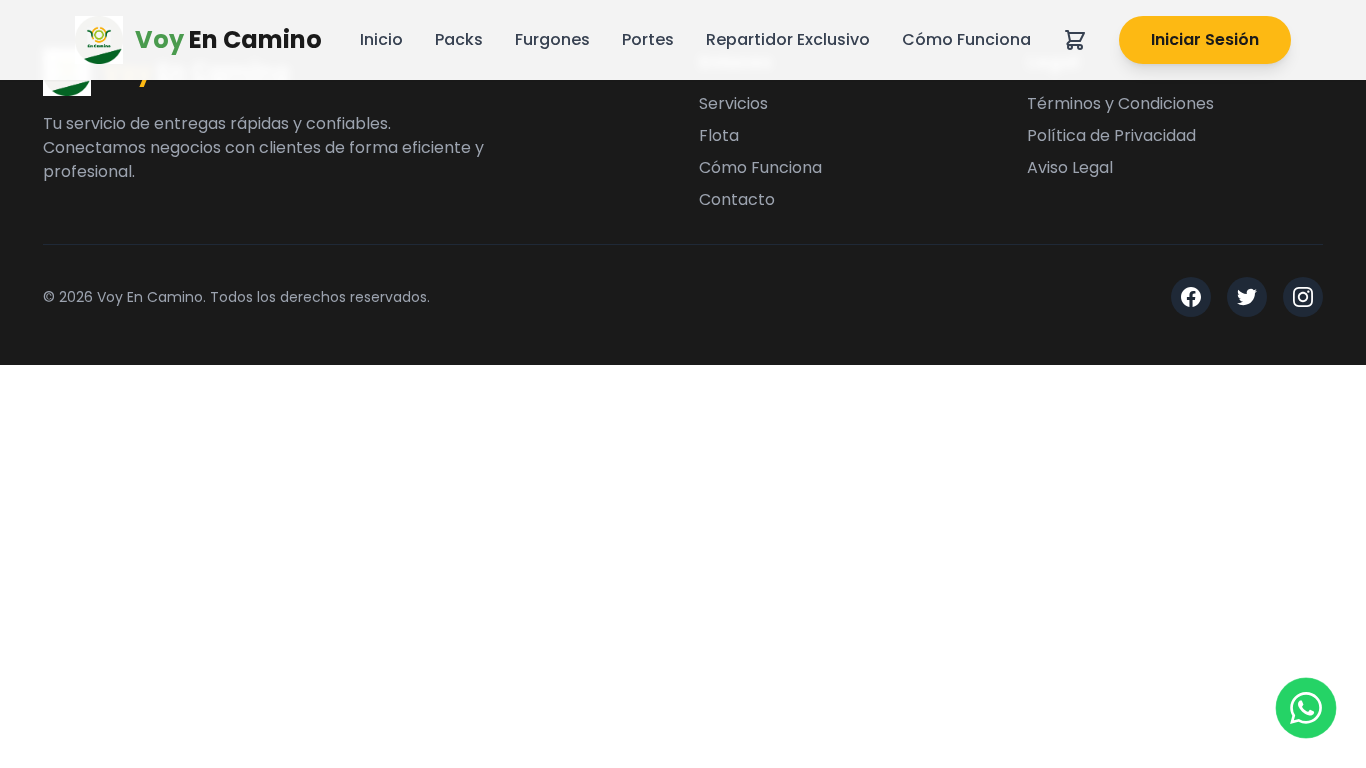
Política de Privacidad (1111, 135)
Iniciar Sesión (1205, 39)
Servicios (733, 103)
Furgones (552, 39)
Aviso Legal (1070, 167)
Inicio (381, 39)
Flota (719, 135)
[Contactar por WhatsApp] (1306, 708)
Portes (648, 39)
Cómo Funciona (966, 39)
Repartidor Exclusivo (788, 39)
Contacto (737, 199)
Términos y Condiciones (1120, 103)
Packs (459, 39)
